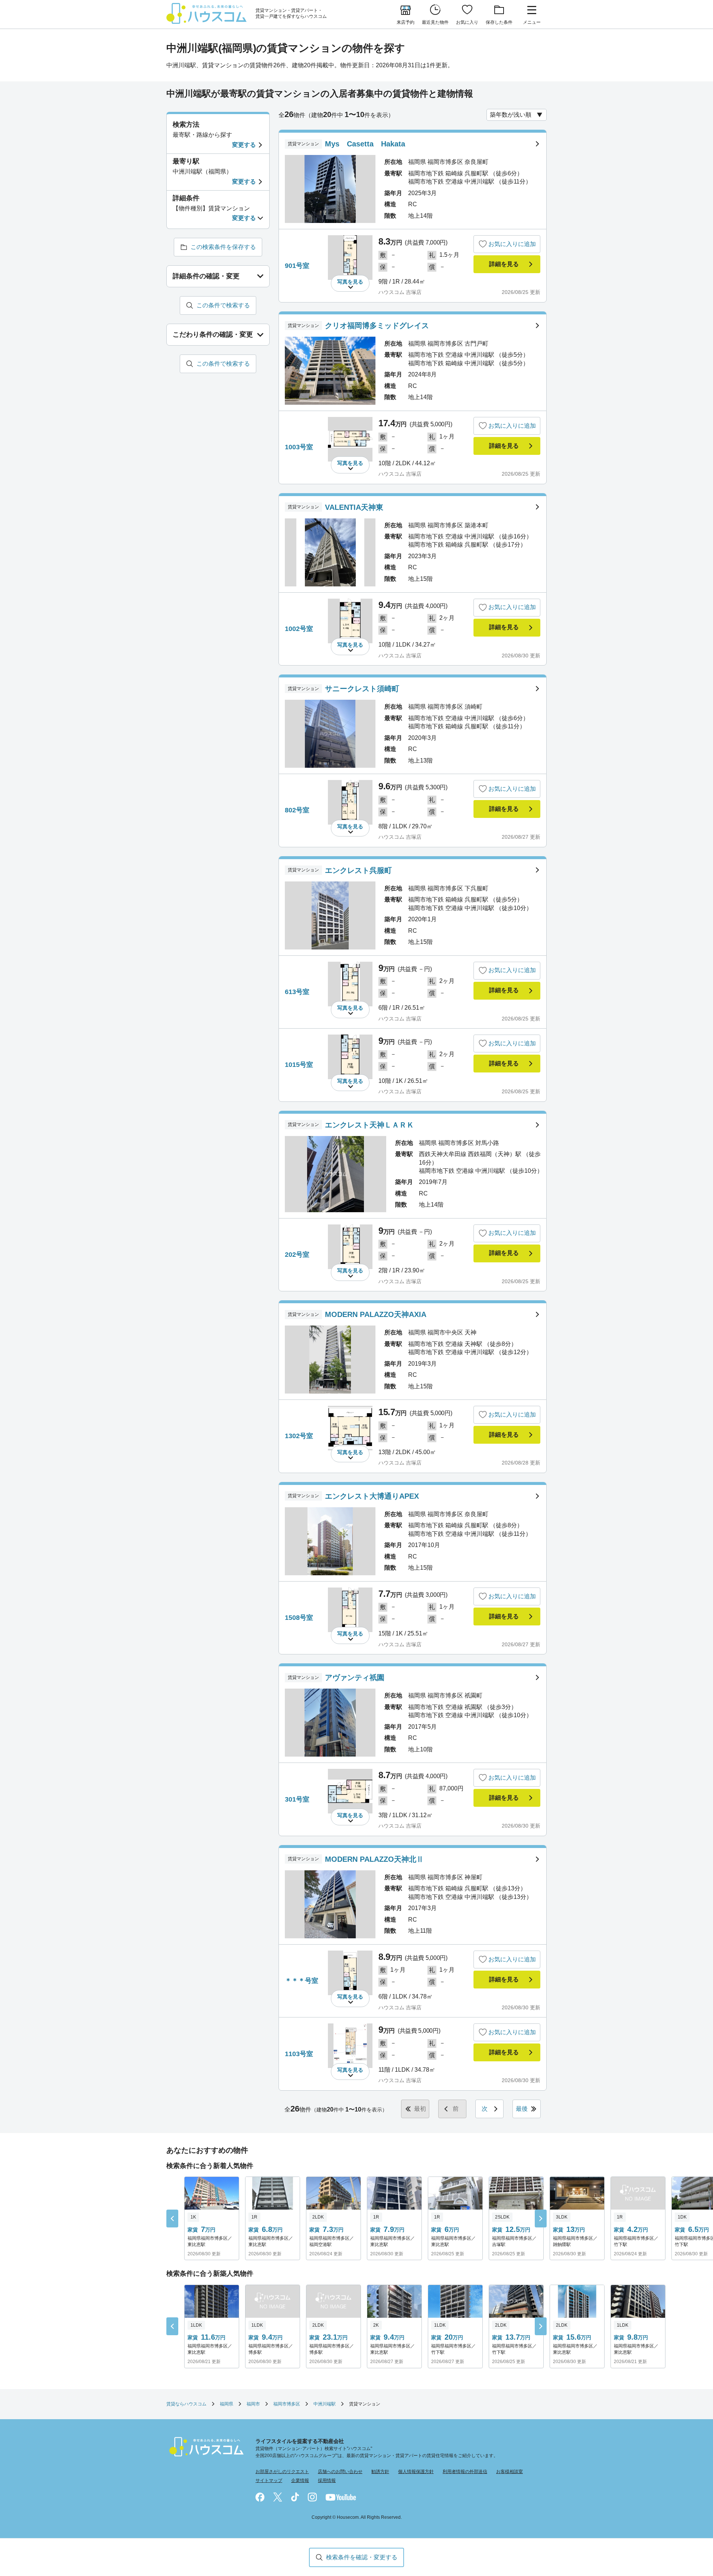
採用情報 (327, 2480)
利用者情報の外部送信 (465, 2472)
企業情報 (300, 2480)
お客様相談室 (509, 2472)
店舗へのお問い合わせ (340, 2472)
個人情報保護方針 (416, 2472)
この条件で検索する (223, 305)
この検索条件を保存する (223, 247)
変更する (244, 145)
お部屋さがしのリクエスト (282, 2472)
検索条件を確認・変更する (362, 2557)
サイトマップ (269, 2480)
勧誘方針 (380, 2472)
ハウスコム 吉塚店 (400, 292)
